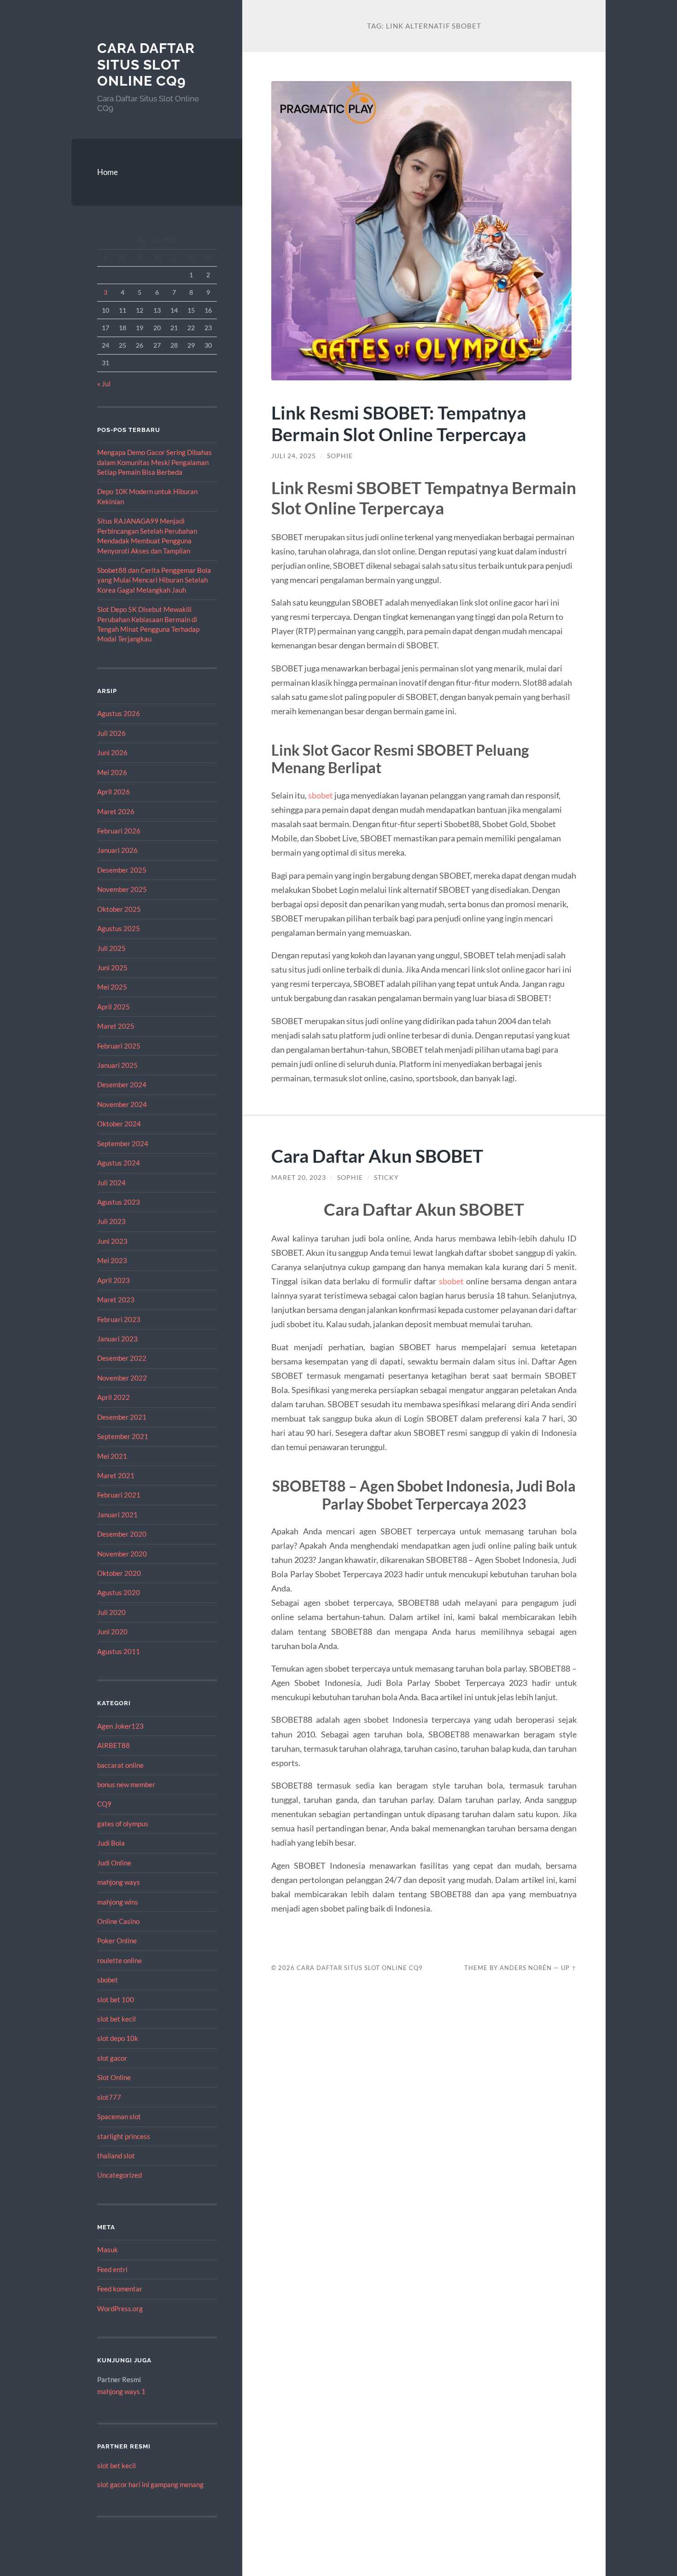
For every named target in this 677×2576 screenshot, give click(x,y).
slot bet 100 (116, 1999)
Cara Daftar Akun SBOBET (377, 1156)
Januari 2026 (117, 850)
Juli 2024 (111, 1183)
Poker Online (117, 1941)
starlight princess (124, 2136)
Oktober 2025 (119, 909)
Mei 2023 (112, 1260)
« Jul (104, 384)
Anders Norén (526, 1968)
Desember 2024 (122, 1084)
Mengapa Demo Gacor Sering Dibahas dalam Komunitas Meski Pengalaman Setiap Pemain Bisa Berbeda (155, 462)
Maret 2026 (116, 811)
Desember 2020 (122, 1534)
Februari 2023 (119, 1319)
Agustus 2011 (119, 1651)
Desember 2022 (122, 1358)
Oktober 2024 (119, 1124)
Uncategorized (120, 2175)
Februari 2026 (119, 831)
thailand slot (116, 2156)
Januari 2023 (117, 1339)
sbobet (108, 1980)
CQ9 (104, 1804)
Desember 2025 (122, 870)
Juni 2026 (112, 752)
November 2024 (122, 1104)
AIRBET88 (114, 1745)
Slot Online (114, 2077)
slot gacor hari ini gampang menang (150, 2484)
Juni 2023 (112, 1241)
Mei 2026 (112, 772)
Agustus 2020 (119, 1592)
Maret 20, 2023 (299, 1177)
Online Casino (118, 1921)
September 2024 (123, 1143)
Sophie (340, 456)
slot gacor (112, 2058)
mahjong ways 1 (121, 2391)
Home (108, 172)
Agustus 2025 (119, 928)
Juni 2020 (112, 1632)
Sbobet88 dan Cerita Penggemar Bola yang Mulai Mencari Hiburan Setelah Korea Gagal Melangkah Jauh (154, 580)
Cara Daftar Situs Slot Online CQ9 (146, 64)
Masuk (108, 2250)
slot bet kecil (117, 2019)
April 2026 (114, 792)
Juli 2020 (111, 1612)
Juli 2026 (111, 733)
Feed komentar (120, 2289)
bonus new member (126, 1784)
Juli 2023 (111, 1221)
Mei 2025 (112, 987)
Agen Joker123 (120, 1726)
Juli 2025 (111, 948)
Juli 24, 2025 (294, 456)
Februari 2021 (119, 1495)
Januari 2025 (117, 1065)
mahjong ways (119, 1882)
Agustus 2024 (119, 1163)
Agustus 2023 (119, 1202)
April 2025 (114, 1007)
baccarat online (120, 1765)
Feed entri (112, 2269)
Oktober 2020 (119, 1573)
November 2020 (122, 1554)
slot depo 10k (118, 2038)
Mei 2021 (112, 1456)
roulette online (120, 1960)
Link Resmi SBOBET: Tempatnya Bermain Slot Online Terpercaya (399, 423)
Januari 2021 (117, 1515)
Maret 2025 (116, 1026)
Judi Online (114, 1863)
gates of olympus (123, 1824)
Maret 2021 (116, 1475)
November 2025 (122, 889)
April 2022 (114, 1397)
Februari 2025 (119, 1046)
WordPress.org (120, 2308)
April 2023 (114, 1280)
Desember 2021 (122, 1417)
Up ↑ (569, 1968)
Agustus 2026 (119, 713)
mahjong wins (118, 1902)
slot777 (109, 2097)
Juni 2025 (112, 967)
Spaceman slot (119, 2116)
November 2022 (122, 1378)
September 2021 (123, 1436)
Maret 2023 (116, 1300)
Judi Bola (111, 1843)
